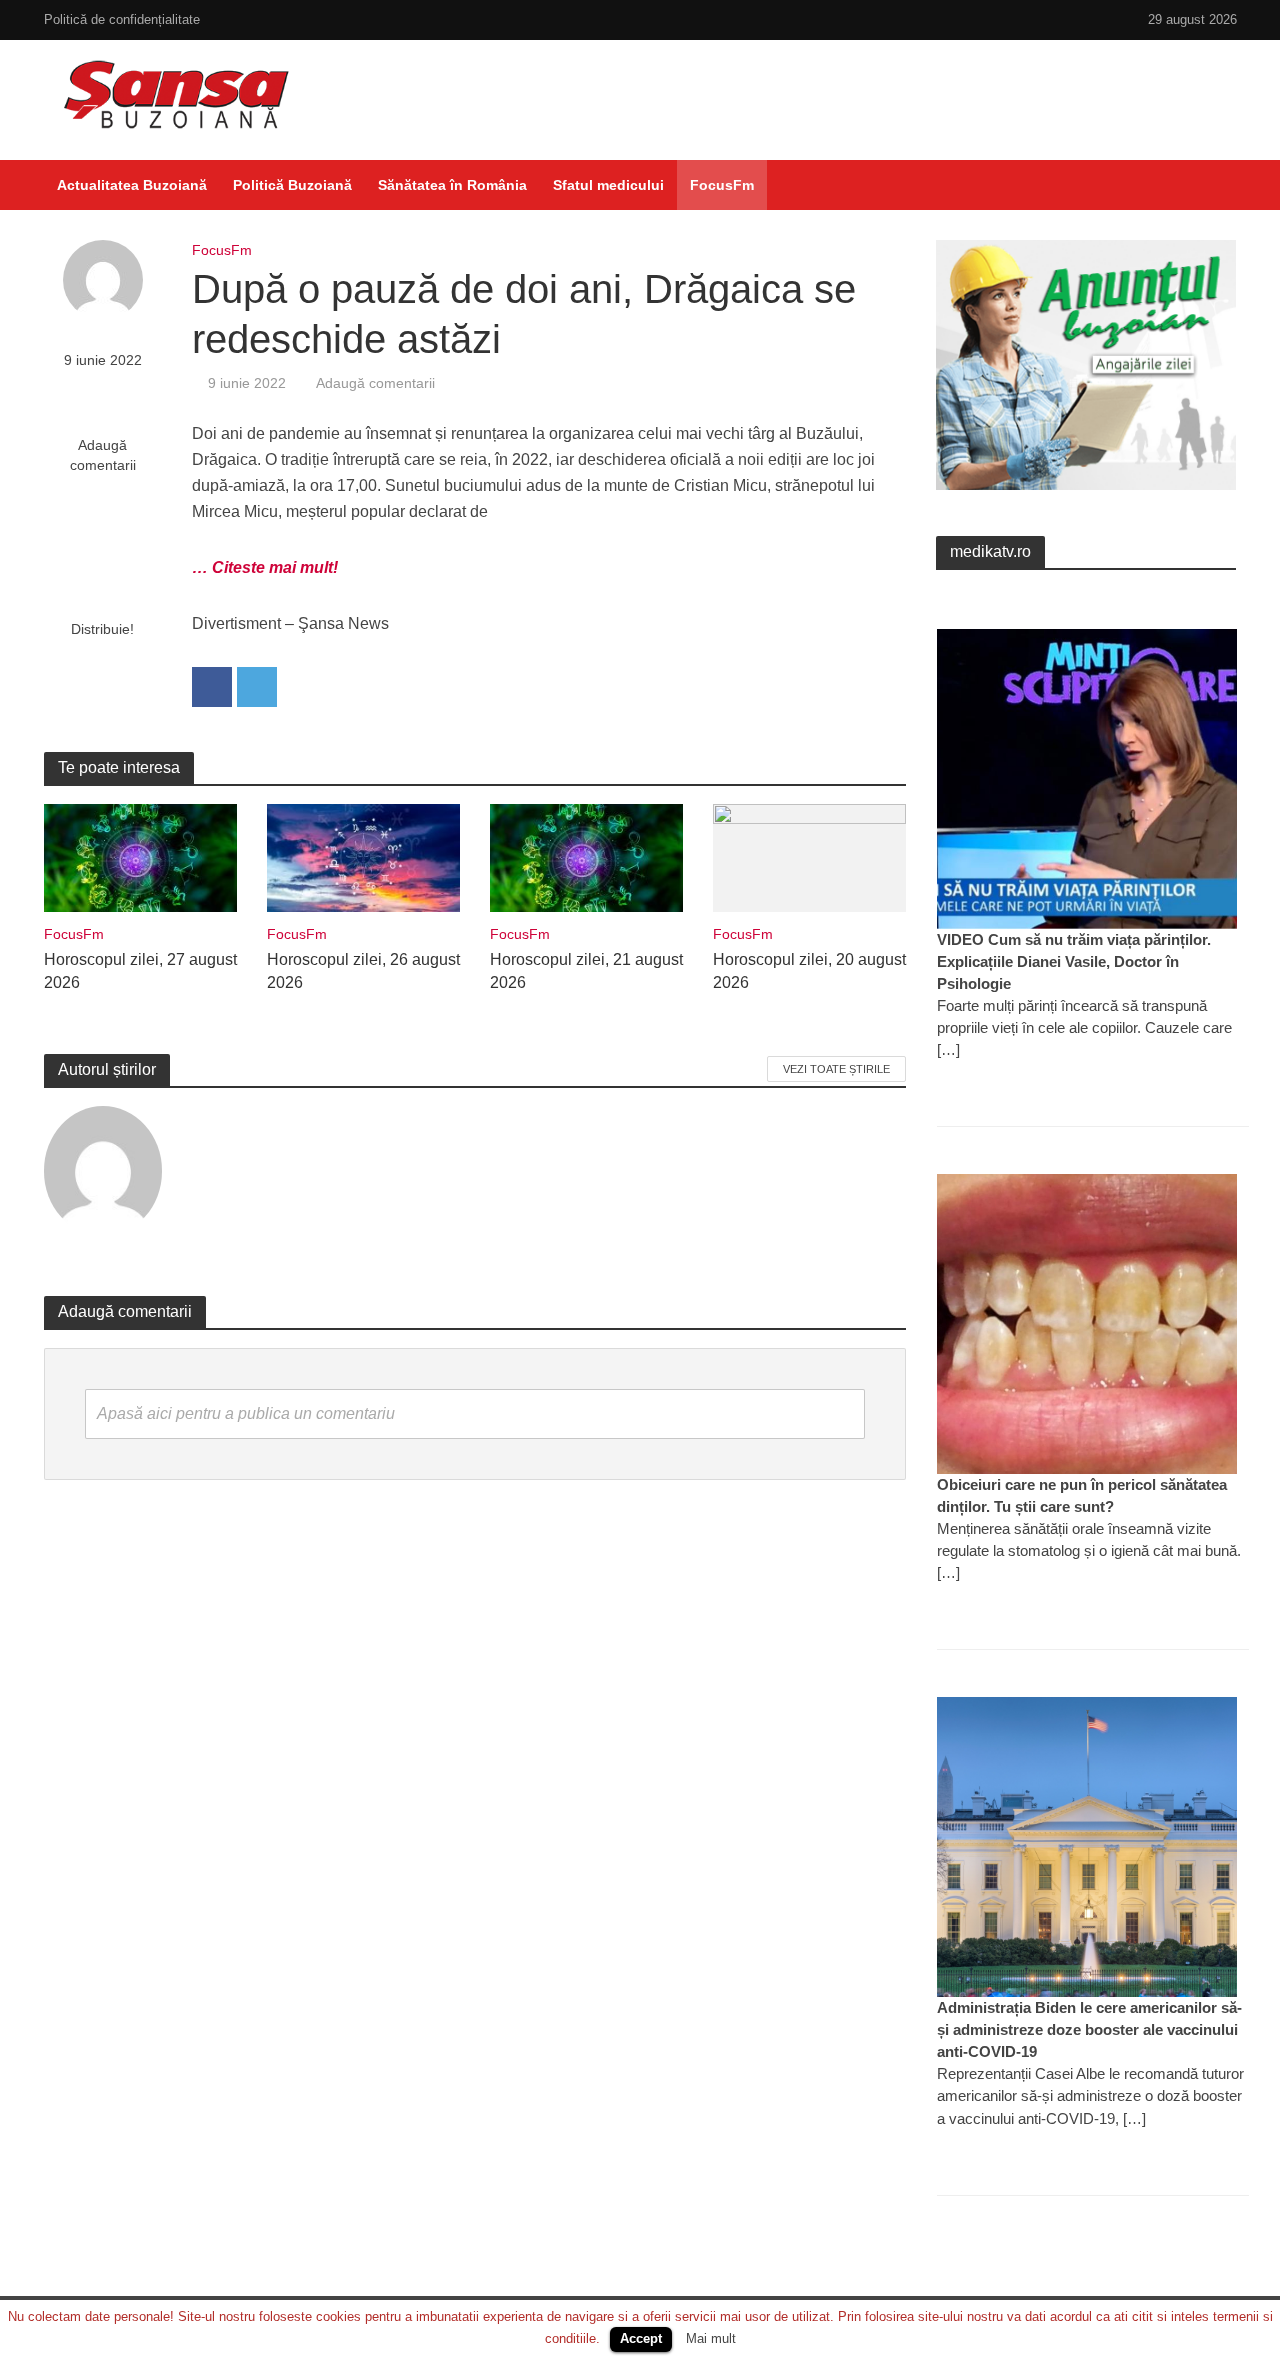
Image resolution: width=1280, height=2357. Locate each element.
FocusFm (722, 185)
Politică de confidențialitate (122, 19)
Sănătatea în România (452, 185)
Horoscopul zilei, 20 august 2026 (809, 971)
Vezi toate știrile (836, 1069)
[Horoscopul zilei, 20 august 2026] (809, 856)
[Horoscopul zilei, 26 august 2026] (363, 856)
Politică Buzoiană (292, 185)
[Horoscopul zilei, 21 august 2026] (586, 856)
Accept (641, 2338)
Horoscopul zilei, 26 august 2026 (363, 971)
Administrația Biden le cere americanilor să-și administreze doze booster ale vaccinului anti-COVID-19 (1089, 2029)
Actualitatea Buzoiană (132, 185)
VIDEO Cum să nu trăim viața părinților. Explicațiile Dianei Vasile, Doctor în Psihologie (1074, 961)
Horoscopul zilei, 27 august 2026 (140, 971)
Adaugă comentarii (103, 455)
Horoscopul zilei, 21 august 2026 (586, 971)
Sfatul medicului (608, 185)
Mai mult (711, 2338)
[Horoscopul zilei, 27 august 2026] (140, 856)
